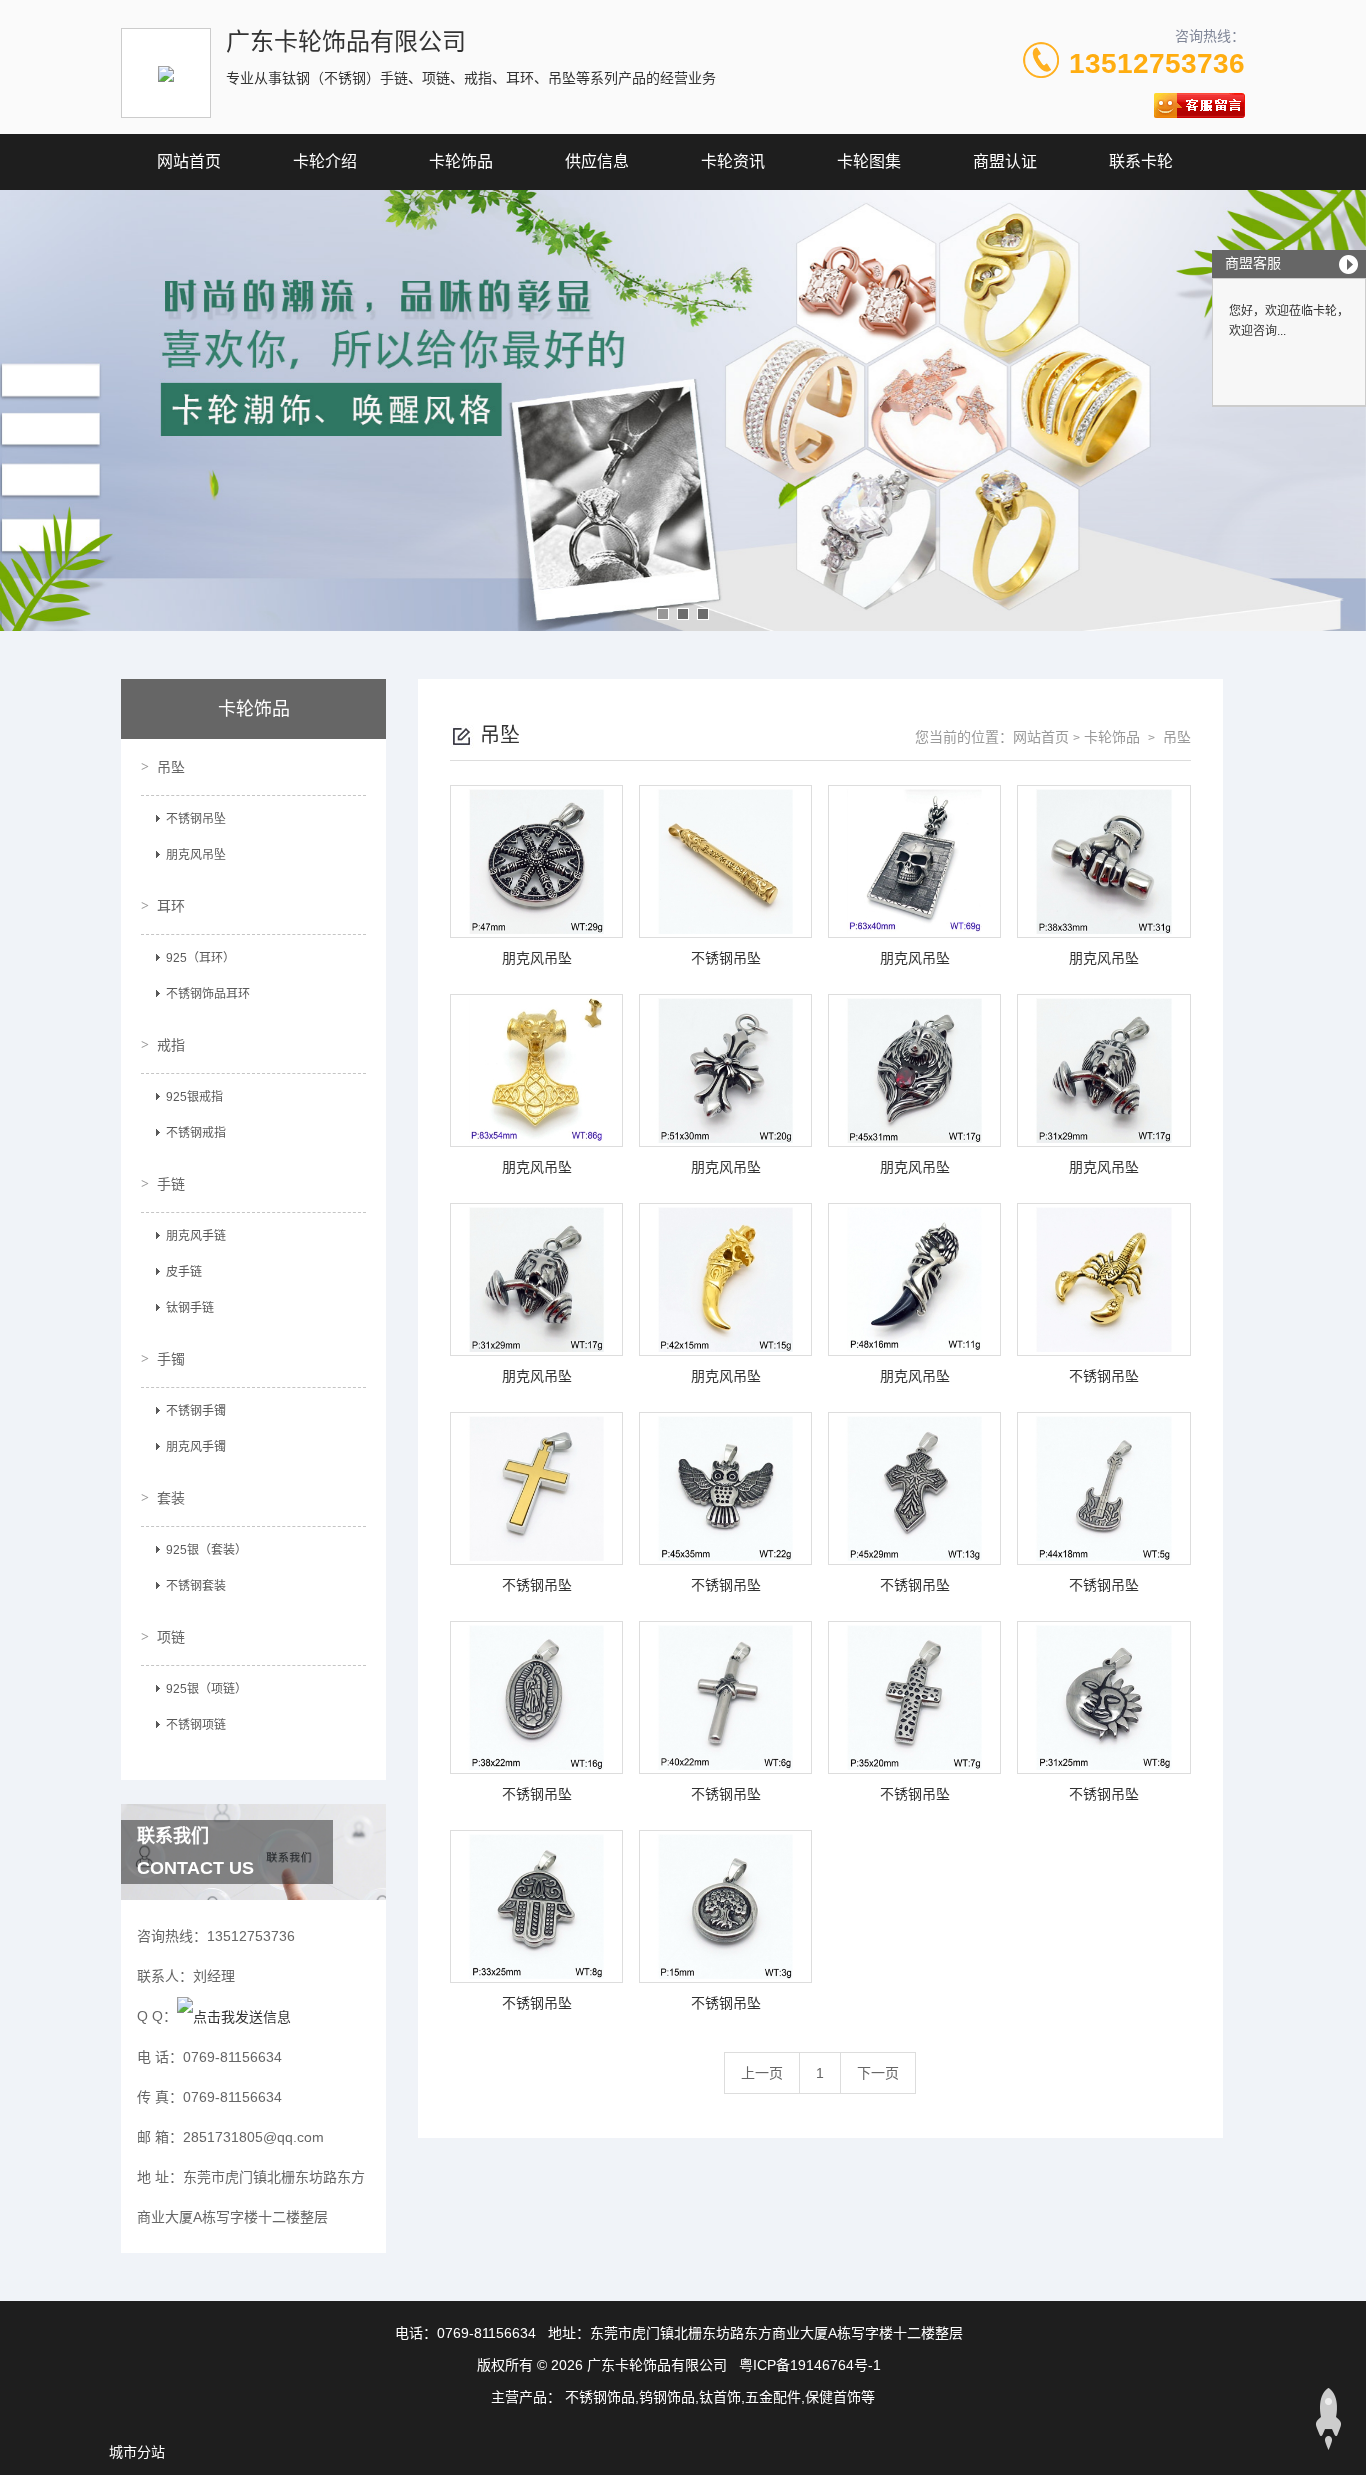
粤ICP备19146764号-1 (810, 2365)
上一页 (762, 2073)
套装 (171, 1498)
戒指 (171, 1045)
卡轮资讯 (733, 161)
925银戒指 (194, 1097)
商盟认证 (1005, 161)
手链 (171, 1184)
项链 (171, 1637)
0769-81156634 (486, 2333)
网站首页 (189, 161)
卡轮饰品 (461, 161)
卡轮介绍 (325, 161)
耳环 (171, 906)
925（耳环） (200, 958)
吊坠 (171, 767)
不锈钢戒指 (196, 1133)
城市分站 (137, 2452)
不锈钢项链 (196, 1725)
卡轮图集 (869, 161)
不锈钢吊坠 (196, 819)
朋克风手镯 (196, 1447)
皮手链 (184, 1272)
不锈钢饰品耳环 (208, 994)
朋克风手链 (196, 1236)
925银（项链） (206, 1689)
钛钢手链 (190, 1308)
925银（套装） (206, 1550)
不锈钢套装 (196, 1586)
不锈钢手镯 (196, 1411)
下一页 (878, 2073)
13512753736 (1157, 63)
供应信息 (597, 161)
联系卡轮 (1141, 161)
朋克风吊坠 (196, 855)
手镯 (171, 1359)
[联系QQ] (234, 2016)
